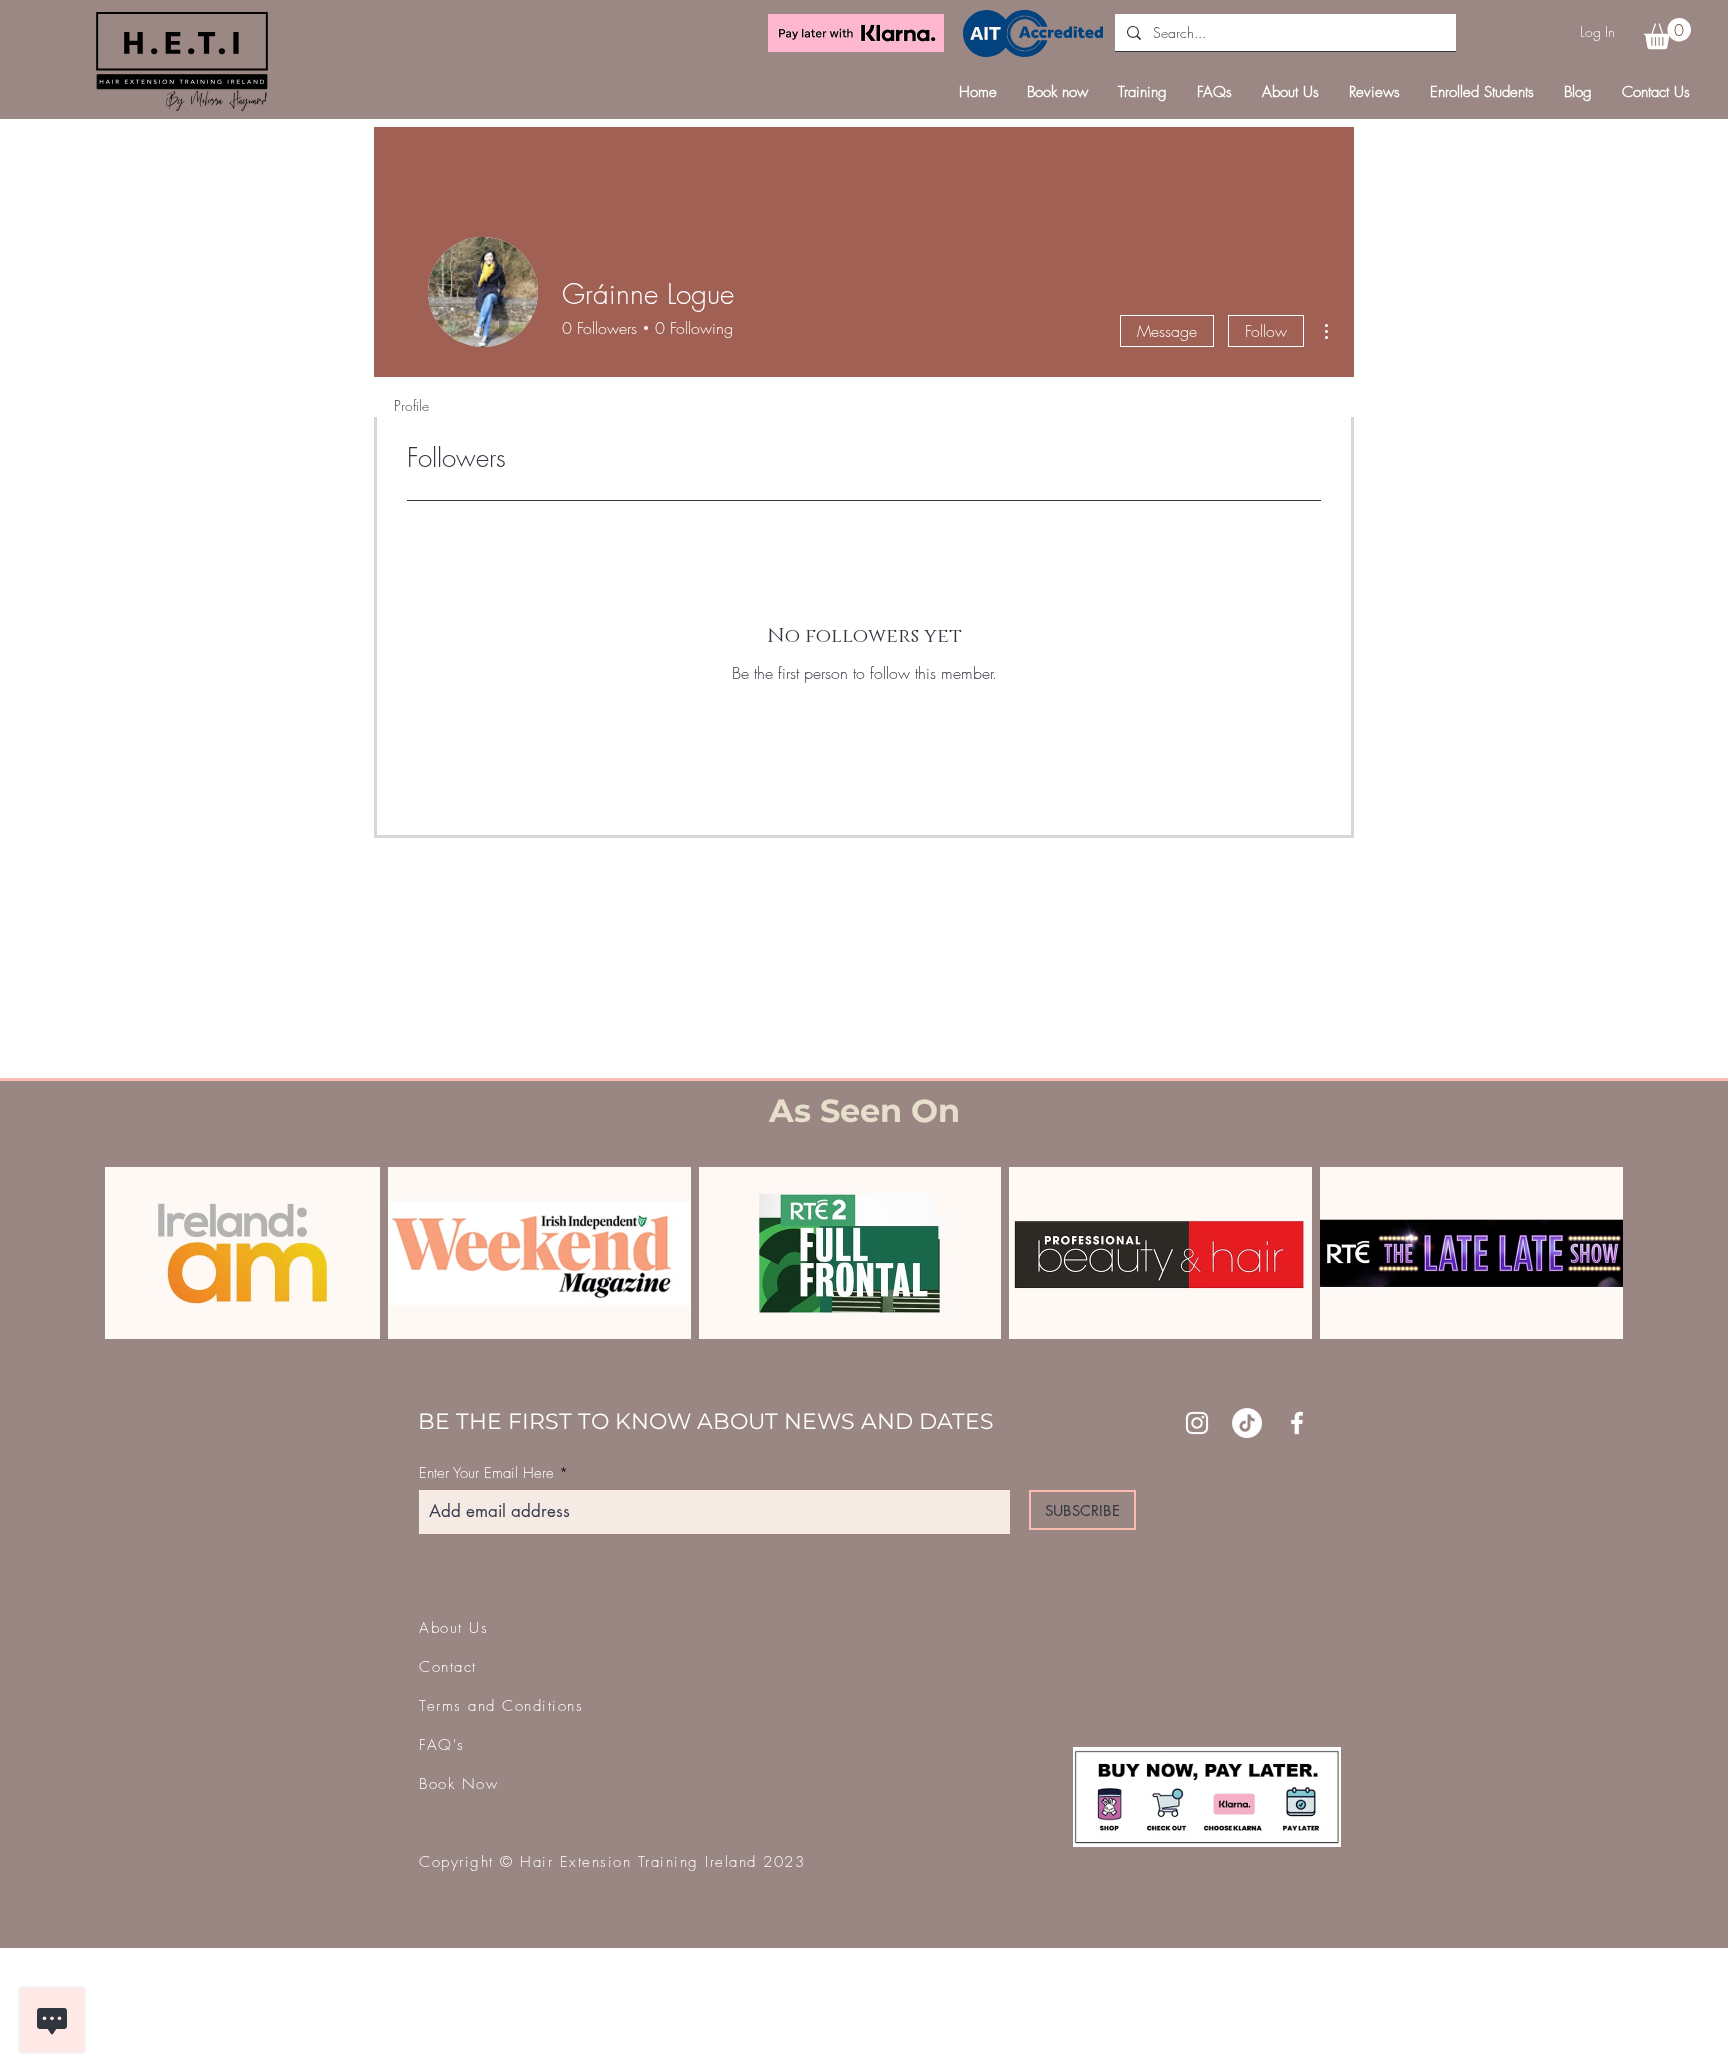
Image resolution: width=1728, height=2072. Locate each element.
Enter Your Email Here (486, 1473)
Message (1167, 331)
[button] (1667, 33)
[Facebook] (1297, 1423)
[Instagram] (1197, 1423)
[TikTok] (1247, 1423)
